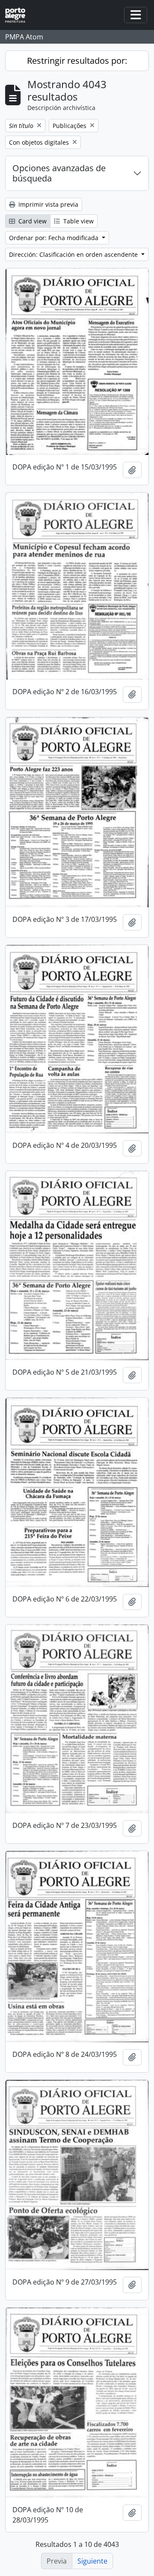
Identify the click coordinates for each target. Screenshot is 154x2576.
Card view (32, 221)
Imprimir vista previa (47, 204)
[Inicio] (19, 15)
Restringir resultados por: (77, 61)
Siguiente (92, 2561)
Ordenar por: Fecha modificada (55, 238)
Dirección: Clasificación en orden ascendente (74, 254)
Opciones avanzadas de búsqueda (59, 173)
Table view (78, 221)
